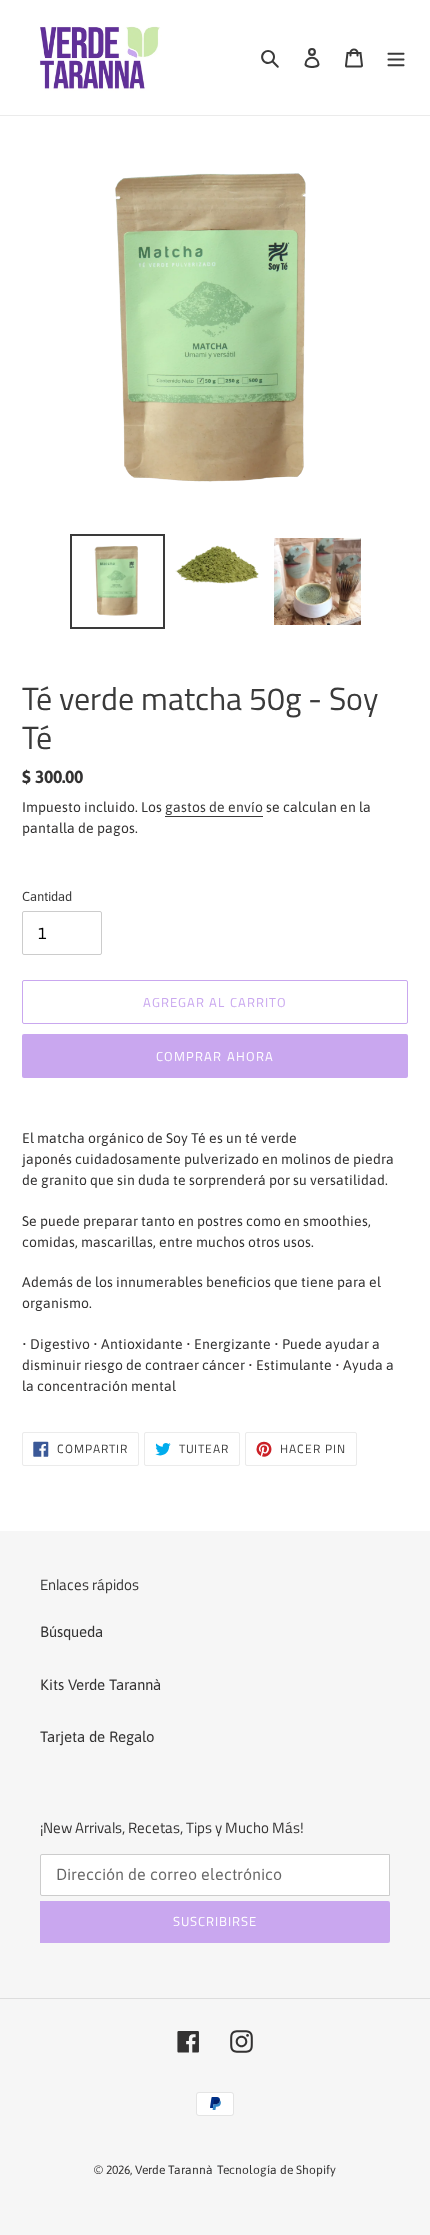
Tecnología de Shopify (276, 2170)
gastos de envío (214, 807)
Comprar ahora (215, 1056)
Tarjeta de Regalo (97, 1736)
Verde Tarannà (174, 2170)
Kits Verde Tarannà (100, 1684)
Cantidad (47, 896)
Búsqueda (71, 1631)
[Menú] (396, 57)
